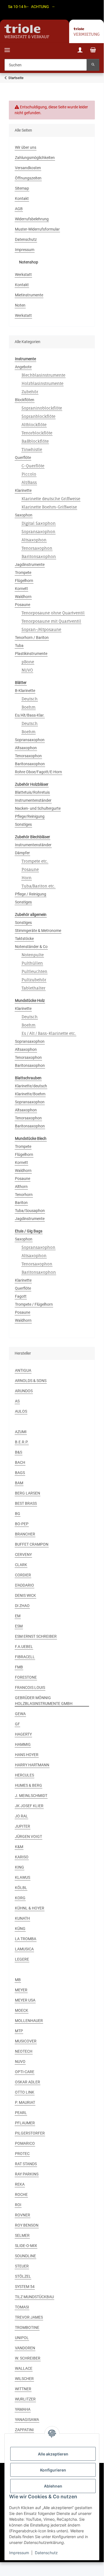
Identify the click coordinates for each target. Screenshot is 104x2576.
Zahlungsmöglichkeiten (35, 158)
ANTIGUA (23, 1370)
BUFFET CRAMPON (32, 1544)
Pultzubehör (34, 980)
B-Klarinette (25, 691)
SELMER (22, 2235)
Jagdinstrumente (30, 565)
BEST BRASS (26, 1503)
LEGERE (22, 1959)
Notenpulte (33, 955)
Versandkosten (28, 168)
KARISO (22, 1857)
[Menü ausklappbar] (7, 47)
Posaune (23, 605)
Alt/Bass (29, 482)
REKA (20, 2184)
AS (17, 1401)
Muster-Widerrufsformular (37, 229)
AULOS (21, 1411)
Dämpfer (22, 853)
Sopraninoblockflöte (42, 408)
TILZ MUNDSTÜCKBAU (34, 2297)
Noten (20, 305)
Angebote (23, 367)
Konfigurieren (53, 2470)
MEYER (21, 1990)
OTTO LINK (25, 2092)
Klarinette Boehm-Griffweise (49, 507)
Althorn (21, 1187)
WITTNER (23, 2389)
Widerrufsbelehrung (32, 219)
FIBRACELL (25, 1657)
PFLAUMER (25, 2123)
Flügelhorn (24, 581)
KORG (20, 1898)
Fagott (21, 1296)
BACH (20, 1462)
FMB (19, 1667)
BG (18, 1514)
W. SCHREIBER (28, 2358)
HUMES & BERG (28, 1785)
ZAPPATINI (24, 2430)
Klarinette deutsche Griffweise (51, 499)
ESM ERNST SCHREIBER (36, 1636)
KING (19, 1867)
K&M (19, 1847)
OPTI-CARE (25, 2072)
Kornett (21, 589)
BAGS (20, 1473)
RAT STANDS (26, 2164)
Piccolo (29, 474)
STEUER (22, 2266)
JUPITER (23, 1826)
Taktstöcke (24, 939)
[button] (80, 51)
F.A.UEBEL (24, 1647)
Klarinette (23, 490)
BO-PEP (22, 1524)
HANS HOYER (27, 1755)
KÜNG (20, 1929)
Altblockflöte (34, 424)
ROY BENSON (27, 2225)
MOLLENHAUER (29, 2021)
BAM (19, 1483)
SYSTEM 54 (25, 2287)
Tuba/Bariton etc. (38, 886)
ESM (19, 1626)
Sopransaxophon (38, 531)
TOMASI (22, 2307)
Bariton (21, 1203)
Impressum (19, 2553)
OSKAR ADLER (28, 2082)
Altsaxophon (34, 540)
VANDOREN (25, 2348)
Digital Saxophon (39, 523)
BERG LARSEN (28, 1493)
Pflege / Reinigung (31, 894)
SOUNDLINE (25, 2256)
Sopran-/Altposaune (41, 629)
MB (18, 1980)
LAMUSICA (24, 1949)
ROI (18, 2205)
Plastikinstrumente (31, 654)
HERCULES (24, 1775)
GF (17, 1724)
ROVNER (23, 2215)
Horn (27, 878)
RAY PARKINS (27, 2174)
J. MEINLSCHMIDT (31, 1796)
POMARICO (25, 2143)
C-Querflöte (33, 466)
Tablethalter (33, 988)
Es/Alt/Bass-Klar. (30, 715)
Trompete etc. (35, 861)
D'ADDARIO (24, 1585)
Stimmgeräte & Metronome (38, 931)
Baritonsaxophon (39, 556)
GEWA (20, 1714)
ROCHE (21, 2194)
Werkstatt (23, 275)
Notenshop (29, 262)
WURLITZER (25, 2399)
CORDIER (23, 1575)
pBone (28, 662)
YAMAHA (23, 2409)
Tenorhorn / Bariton (32, 638)
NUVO (27, 670)
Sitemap (22, 188)
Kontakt (22, 198)
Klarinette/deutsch (31, 1086)
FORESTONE (26, 1677)
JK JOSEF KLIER (29, 1806)
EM (18, 1616)
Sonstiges (23, 824)
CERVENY (23, 1555)
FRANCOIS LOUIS (30, 1687)
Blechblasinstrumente (43, 375)
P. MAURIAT (25, 2102)
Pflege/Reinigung (30, 816)
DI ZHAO (22, 1606)
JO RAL (21, 1816)
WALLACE (24, 2368)
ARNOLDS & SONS (31, 1381)
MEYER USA (25, 2000)
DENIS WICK (25, 1595)
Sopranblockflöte (38, 416)
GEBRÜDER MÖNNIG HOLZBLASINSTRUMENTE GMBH (44, 1701)
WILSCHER (24, 2379)
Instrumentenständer (33, 800)
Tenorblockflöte (37, 433)
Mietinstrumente (29, 295)
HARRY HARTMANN (32, 1765)
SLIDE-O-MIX (26, 2246)
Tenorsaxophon (37, 548)
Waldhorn (23, 597)
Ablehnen (53, 2486)
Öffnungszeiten (28, 178)
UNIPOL (22, 2338)
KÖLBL (21, 1888)
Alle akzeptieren (53, 2454)
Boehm (28, 707)
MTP (19, 2031)
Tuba (19, 646)
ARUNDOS (24, 1391)
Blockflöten (25, 400)
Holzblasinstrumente (42, 383)
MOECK (22, 2010)
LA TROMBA (26, 1939)
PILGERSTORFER (30, 2133)
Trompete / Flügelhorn (34, 1304)
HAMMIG (23, 1744)
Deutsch (30, 699)
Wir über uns (26, 147)
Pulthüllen (32, 963)
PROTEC (22, 2154)
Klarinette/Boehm (30, 1094)
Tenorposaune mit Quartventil (51, 621)
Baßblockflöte (35, 441)
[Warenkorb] (93, 51)
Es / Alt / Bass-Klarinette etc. (49, 1033)
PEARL (21, 2113)
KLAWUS (23, 1877)
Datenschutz (46, 2553)
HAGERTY (23, 1734)
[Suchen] (93, 65)
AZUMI (21, 1432)
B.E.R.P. (22, 1442)
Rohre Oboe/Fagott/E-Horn (38, 772)
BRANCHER (25, 1534)
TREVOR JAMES (29, 2317)
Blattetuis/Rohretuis (32, 792)
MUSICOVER (26, 2041)
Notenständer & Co (31, 947)
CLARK (21, 1565)
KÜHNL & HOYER (30, 1908)
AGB (19, 209)
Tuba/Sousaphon (30, 1211)
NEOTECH (24, 2051)
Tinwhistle (32, 449)
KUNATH (22, 1918)
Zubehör (30, 392)
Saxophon (24, 515)
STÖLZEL (23, 2276)
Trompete (23, 573)
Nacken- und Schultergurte (38, 808)
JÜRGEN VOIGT (28, 1836)
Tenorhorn (24, 1195)
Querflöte (23, 458)
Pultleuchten (34, 971)
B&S (19, 1452)
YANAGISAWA (27, 2420)
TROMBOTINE (27, 2327)
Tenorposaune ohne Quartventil (53, 613)
